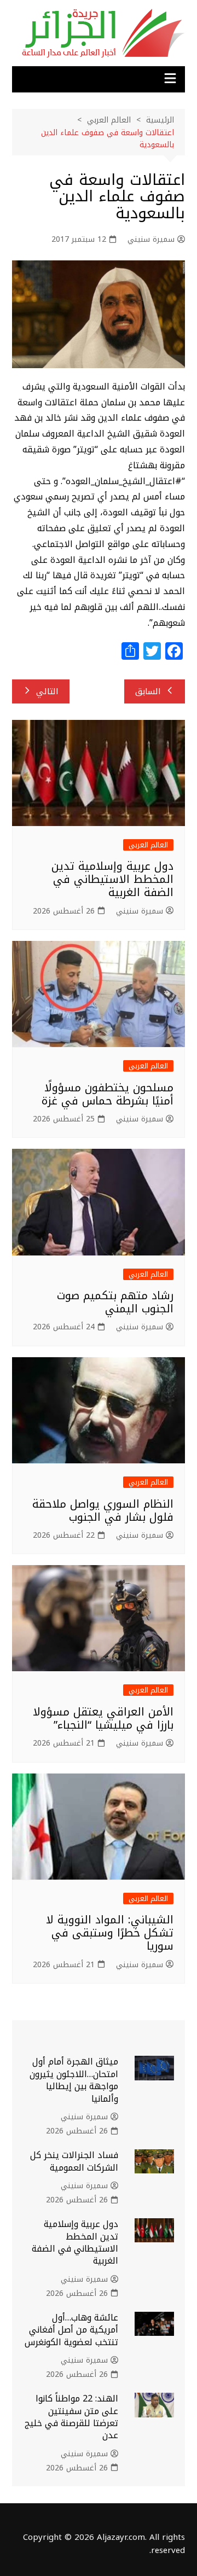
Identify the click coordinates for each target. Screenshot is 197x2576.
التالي (47, 691)
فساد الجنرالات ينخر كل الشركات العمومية (74, 2161)
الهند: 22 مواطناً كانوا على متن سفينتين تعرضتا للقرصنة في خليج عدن (71, 2417)
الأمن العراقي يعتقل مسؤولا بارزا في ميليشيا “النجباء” (103, 1718)
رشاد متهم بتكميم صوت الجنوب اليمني (115, 1302)
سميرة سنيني (151, 240)
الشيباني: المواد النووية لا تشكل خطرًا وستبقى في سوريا (110, 1933)
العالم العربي (148, 845)
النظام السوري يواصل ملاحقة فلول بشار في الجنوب (103, 1510)
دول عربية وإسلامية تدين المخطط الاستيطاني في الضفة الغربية (112, 879)
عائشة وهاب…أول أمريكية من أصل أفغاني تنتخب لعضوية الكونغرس (71, 2330)
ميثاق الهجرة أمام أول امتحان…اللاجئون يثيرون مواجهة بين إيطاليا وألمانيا (74, 2080)
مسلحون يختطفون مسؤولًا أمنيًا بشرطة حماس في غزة (108, 1094)
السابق (148, 691)
